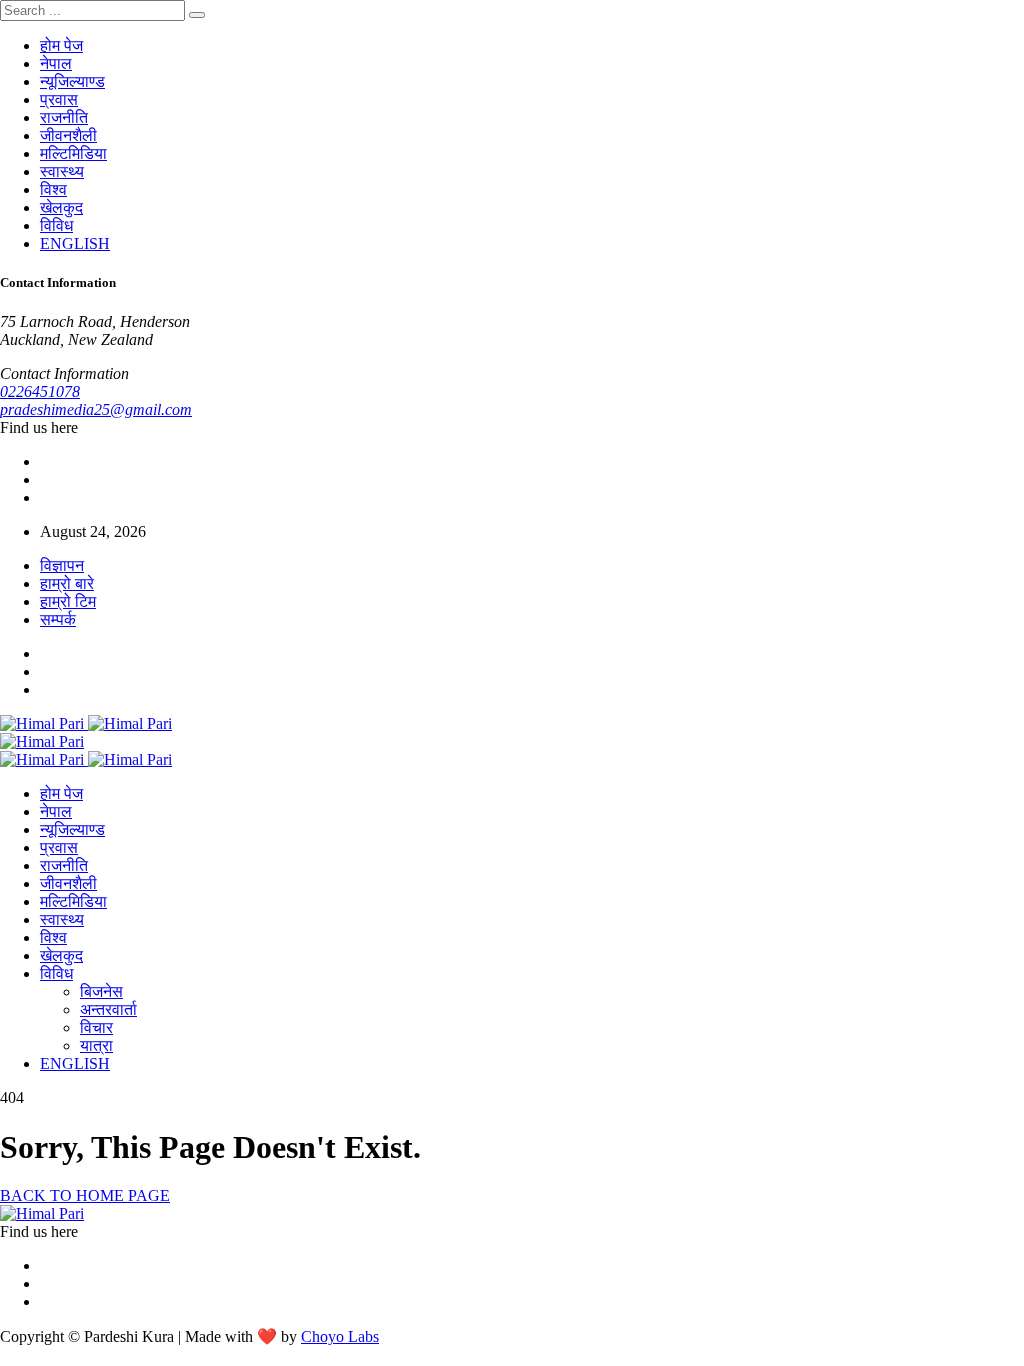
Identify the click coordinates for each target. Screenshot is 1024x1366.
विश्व (53, 189)
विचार (96, 1027)
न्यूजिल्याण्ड (72, 81)
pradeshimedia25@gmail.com (96, 409)
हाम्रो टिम (68, 601)
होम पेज (61, 45)
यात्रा (96, 1045)
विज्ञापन (62, 565)
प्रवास (59, 99)
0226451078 (40, 391)
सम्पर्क (58, 619)
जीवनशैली (68, 135)
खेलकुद (61, 207)
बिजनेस (101, 991)
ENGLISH (75, 243)
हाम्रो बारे (67, 583)
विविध (56, 225)
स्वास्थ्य (62, 171)
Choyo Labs (340, 1336)
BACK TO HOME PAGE (85, 1195)
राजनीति (64, 117)
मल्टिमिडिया (73, 153)
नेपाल (56, 63)
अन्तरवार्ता (108, 1009)
